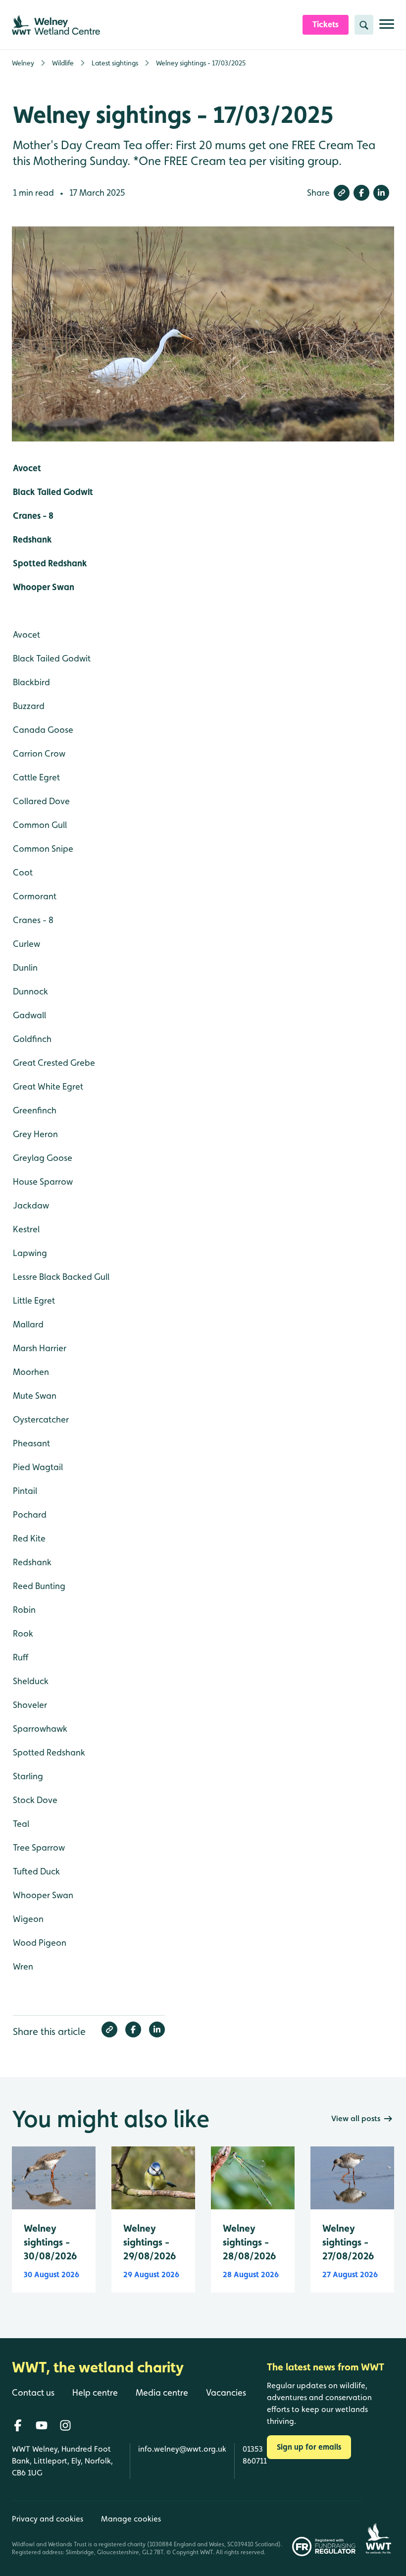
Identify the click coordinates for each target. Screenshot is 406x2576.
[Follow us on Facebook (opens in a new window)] (18, 2425)
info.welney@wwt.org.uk (182, 2449)
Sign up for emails (309, 2447)
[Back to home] (378, 2528)
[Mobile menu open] (387, 28)
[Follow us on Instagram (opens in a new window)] (65, 2425)
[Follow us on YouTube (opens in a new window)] (42, 2425)
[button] (342, 193)
